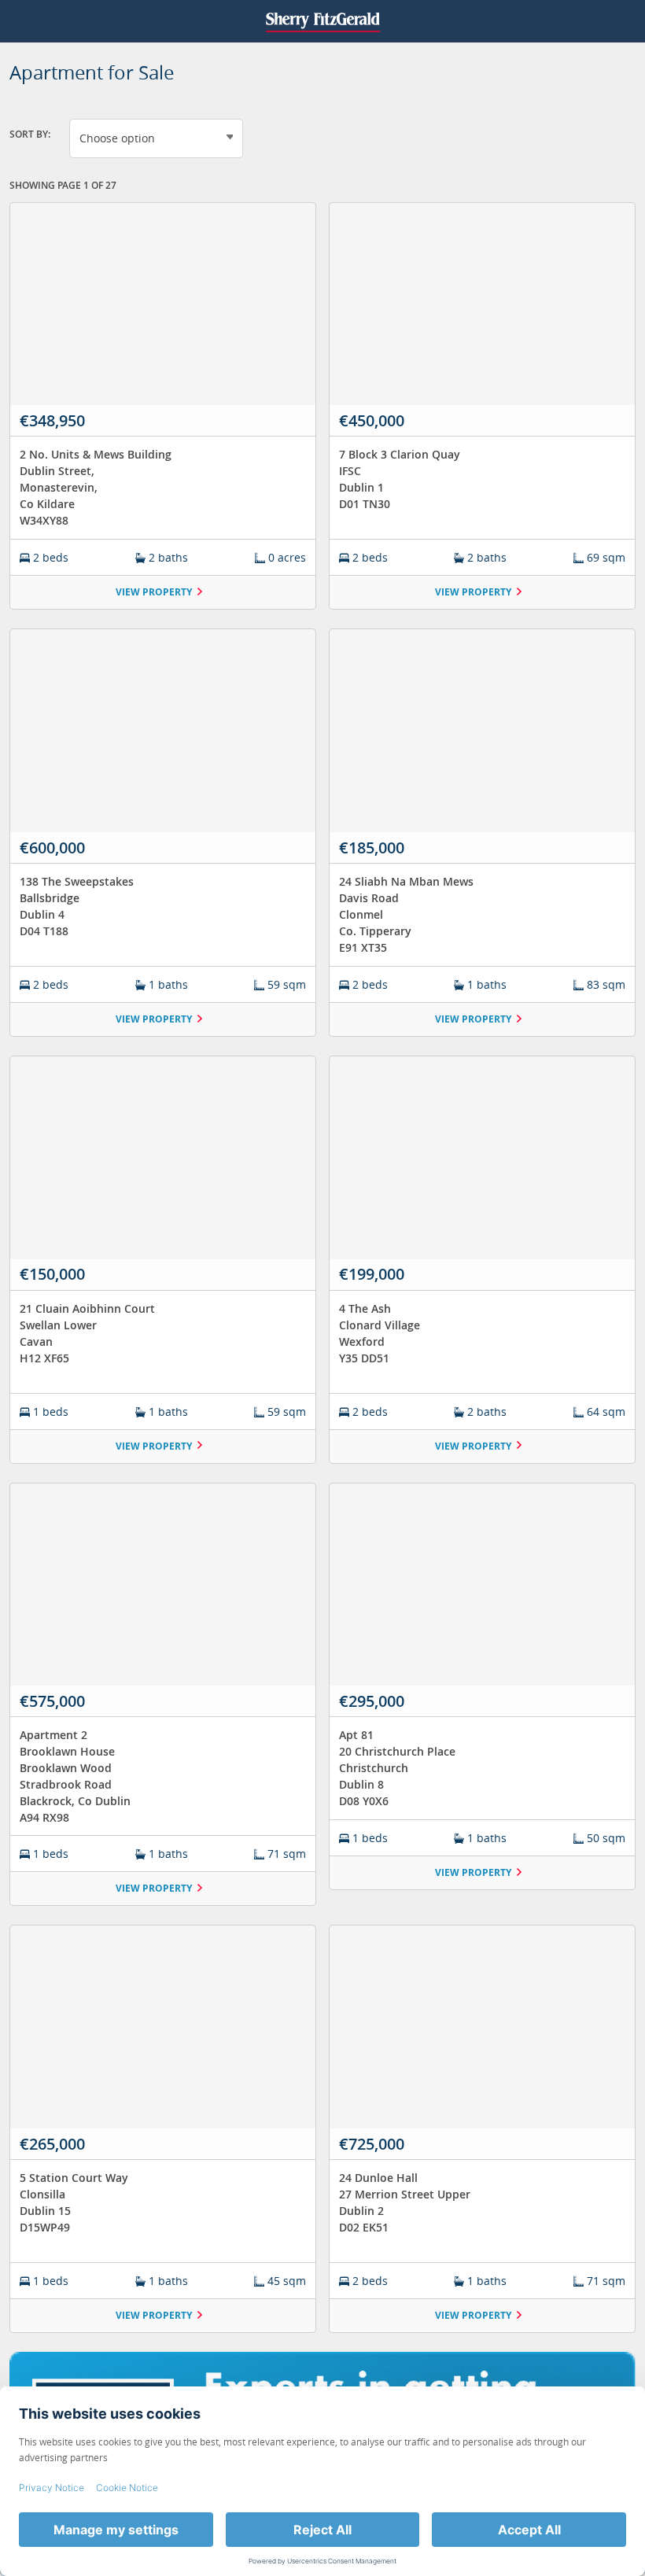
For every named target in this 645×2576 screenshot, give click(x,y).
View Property (154, 592)
